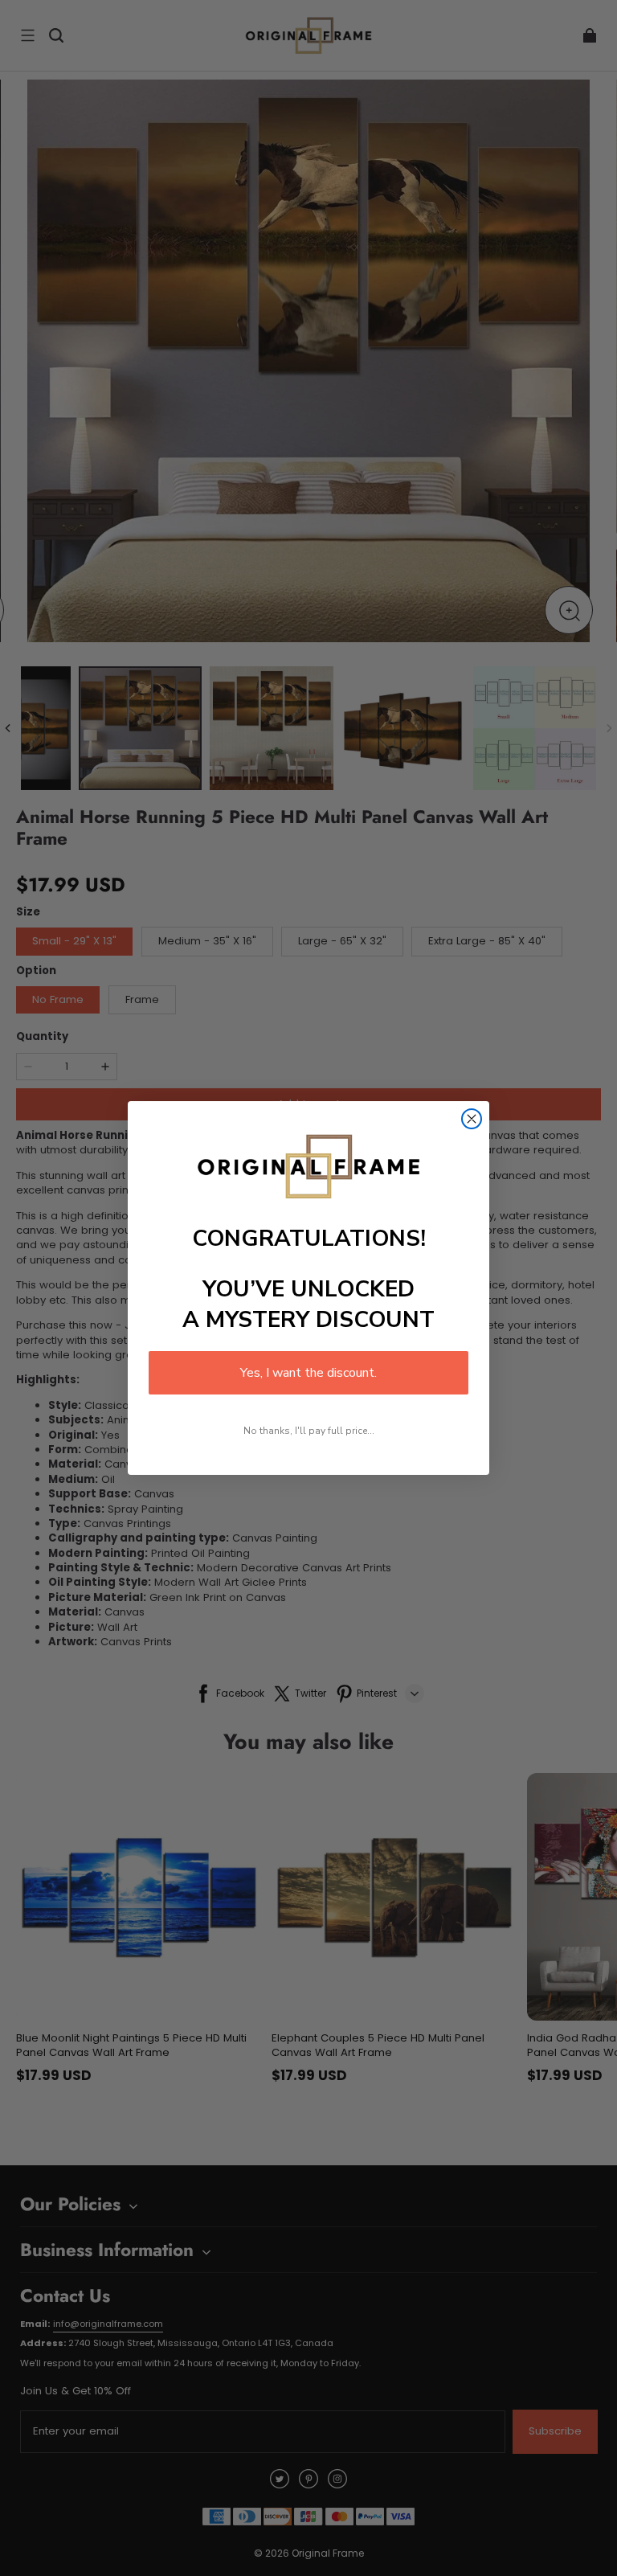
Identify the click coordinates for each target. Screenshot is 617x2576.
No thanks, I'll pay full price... (309, 1431)
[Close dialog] (472, 1119)
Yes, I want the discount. (308, 1373)
